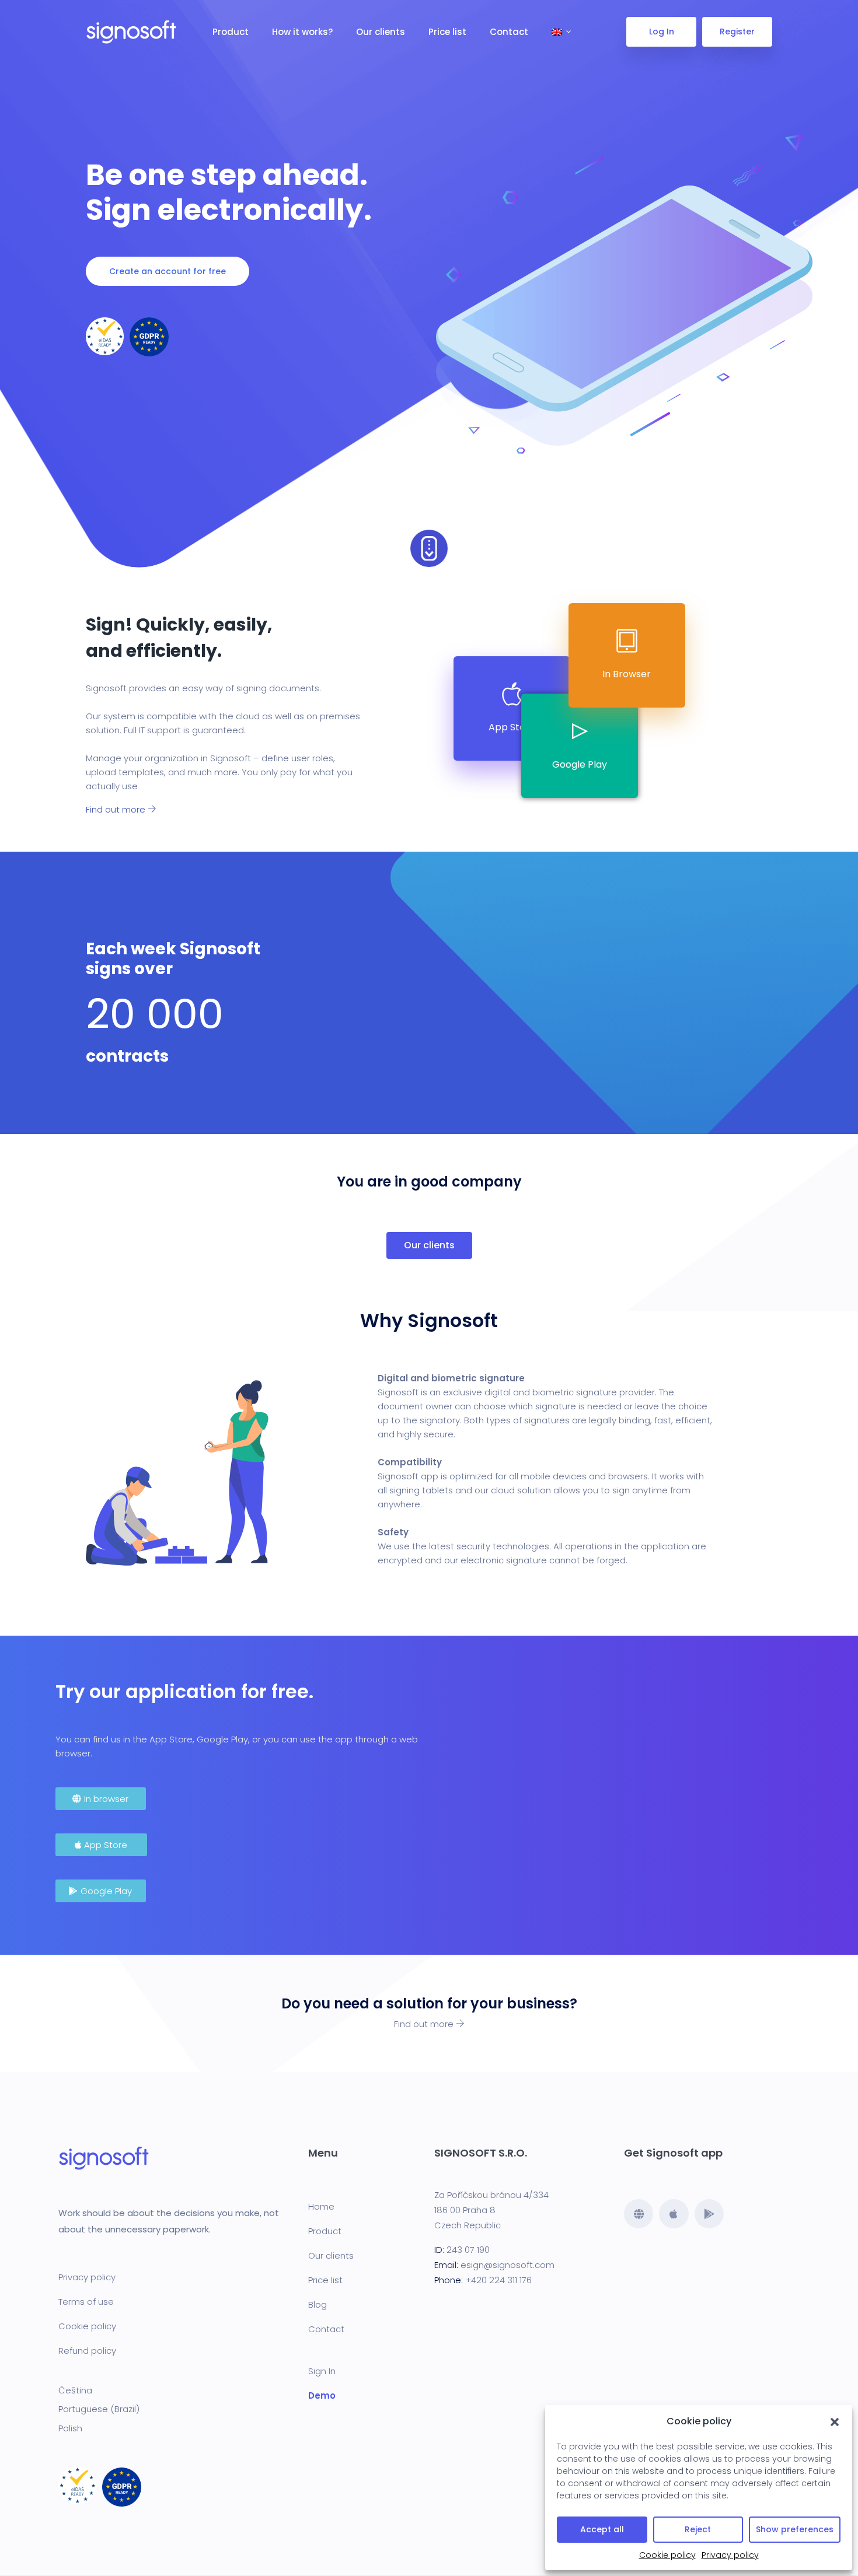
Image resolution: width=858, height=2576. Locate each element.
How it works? (302, 32)
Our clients (381, 32)
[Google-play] (709, 2214)
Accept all (602, 2529)
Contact (509, 32)
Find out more (117, 809)
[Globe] (639, 2214)
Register (737, 32)
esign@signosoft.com (508, 2265)
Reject (698, 2529)
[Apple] (674, 2214)
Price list (447, 32)
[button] (835, 2421)
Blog (318, 2304)
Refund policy (87, 2351)
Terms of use (86, 2302)
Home (321, 2206)
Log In (662, 32)
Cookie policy (667, 2555)
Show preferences (795, 2529)
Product (231, 32)
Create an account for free (168, 271)
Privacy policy (730, 2555)
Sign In (322, 2371)
